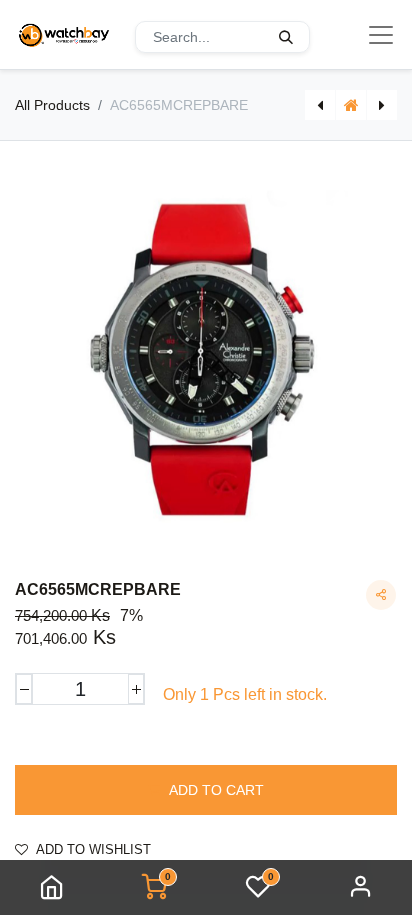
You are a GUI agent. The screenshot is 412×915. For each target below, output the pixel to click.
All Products (52, 105)
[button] (206, 790)
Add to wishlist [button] (93, 849)
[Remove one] (24, 689)
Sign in (361, 887)
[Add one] (136, 689)
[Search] (285, 37)
